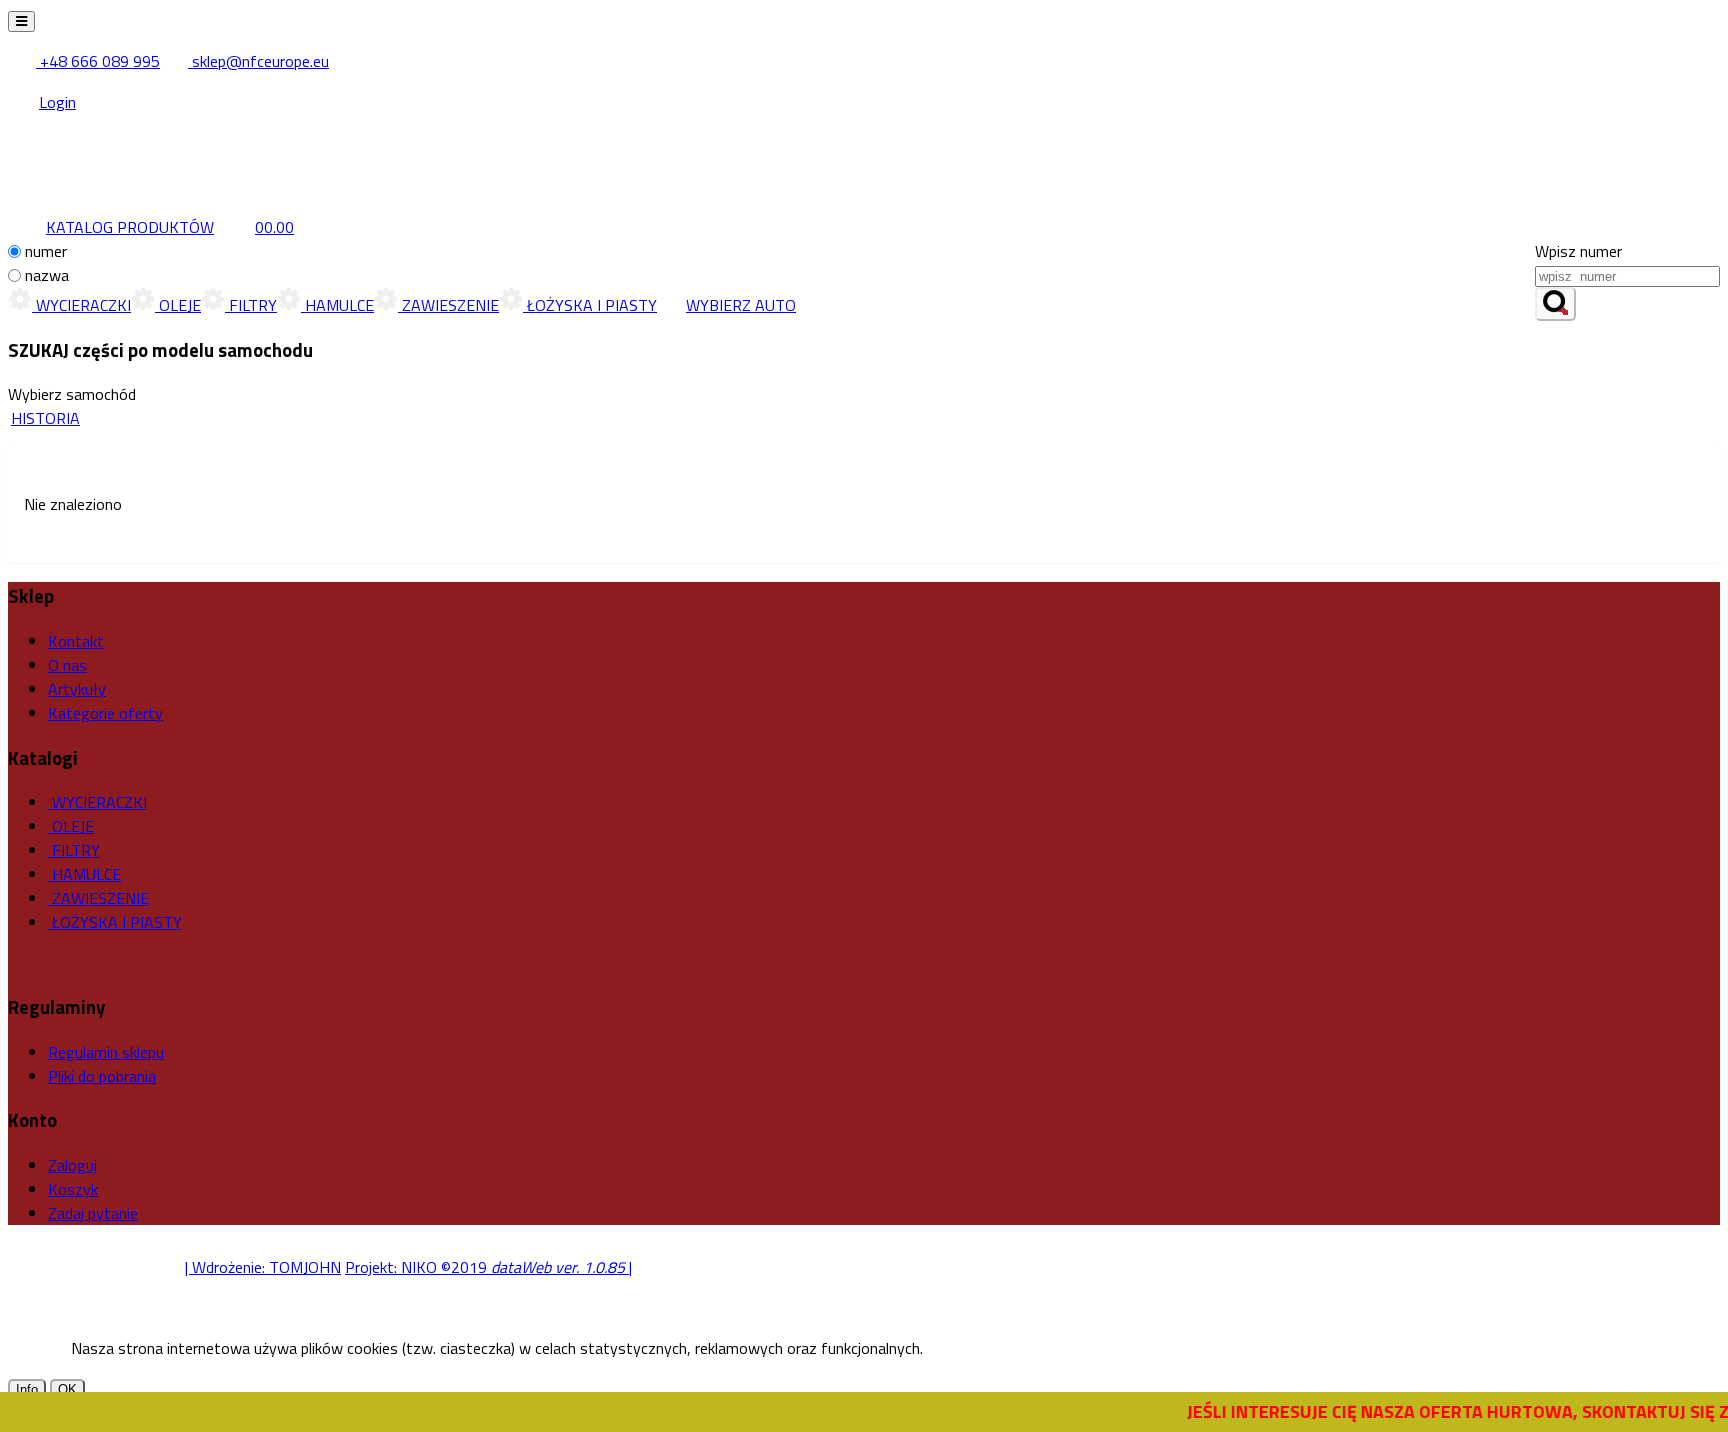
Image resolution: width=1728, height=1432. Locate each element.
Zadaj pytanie (93, 1213)
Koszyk (73, 1189)
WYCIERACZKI (81, 305)
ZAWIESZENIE (448, 305)
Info (27, 1389)
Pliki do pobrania (102, 1076)
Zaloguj (72, 1165)
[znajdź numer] (1555, 304)
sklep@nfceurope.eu (258, 61)
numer (46, 251)
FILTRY (251, 305)
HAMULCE (337, 305)
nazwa (47, 275)
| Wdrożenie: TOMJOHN (263, 1267)
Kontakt (76, 641)
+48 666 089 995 (98, 61)
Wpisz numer (1578, 251)
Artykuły (77, 689)
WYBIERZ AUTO (741, 305)
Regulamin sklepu (106, 1052)
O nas (67, 665)
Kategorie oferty (105, 713)
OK (67, 1389)
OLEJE (178, 305)
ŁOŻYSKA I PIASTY (590, 305)
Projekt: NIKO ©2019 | (488, 1267)
